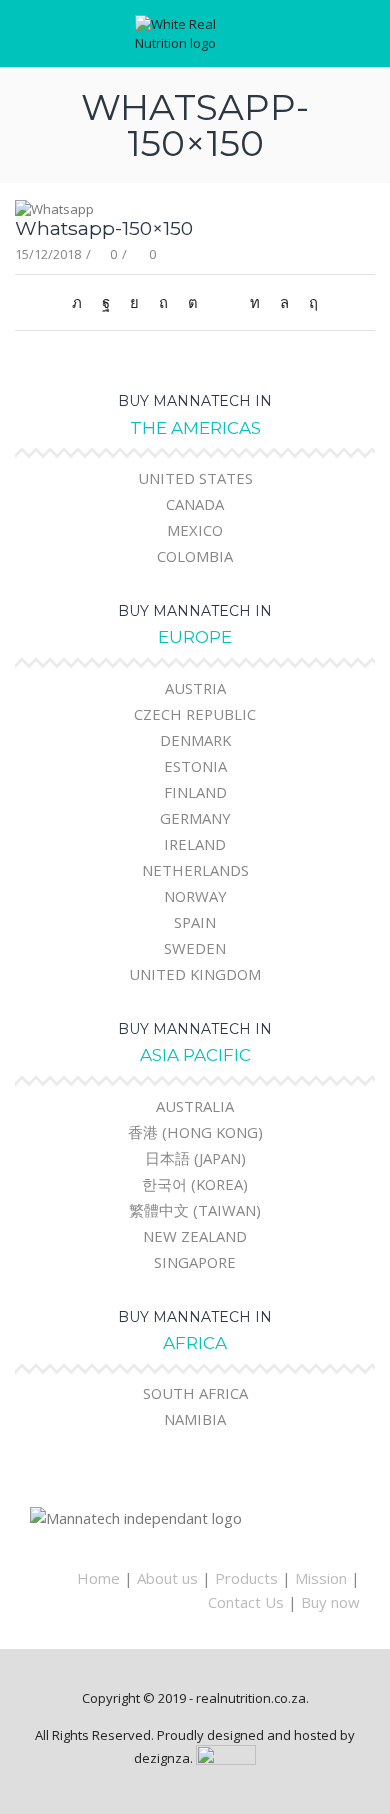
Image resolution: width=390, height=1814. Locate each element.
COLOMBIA (195, 556)
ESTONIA (195, 766)
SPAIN (195, 922)
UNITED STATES (195, 478)
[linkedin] (255, 302)
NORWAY (195, 896)
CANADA (195, 504)
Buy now (330, 1602)
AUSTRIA (195, 688)
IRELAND (195, 844)
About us (167, 1578)
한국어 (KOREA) (195, 1184)
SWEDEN (195, 948)
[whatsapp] (284, 302)
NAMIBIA (195, 1419)
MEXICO (195, 530)
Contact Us (246, 1602)
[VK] (134, 302)
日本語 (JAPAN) (195, 1158)
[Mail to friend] (224, 302)
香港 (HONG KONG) (195, 1132)
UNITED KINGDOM (195, 974)
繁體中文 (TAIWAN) (195, 1210)
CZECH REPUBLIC (195, 714)
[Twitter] (82, 302)
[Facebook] (106, 302)
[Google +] (193, 302)
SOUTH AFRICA (195, 1393)
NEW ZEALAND (195, 1236)
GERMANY (195, 818)
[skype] (308, 302)
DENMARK (195, 740)
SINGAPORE (195, 1262)
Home (98, 1578)
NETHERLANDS (195, 870)
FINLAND (195, 792)
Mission (321, 1578)
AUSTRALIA (195, 1106)
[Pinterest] (163, 302)
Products (246, 1578)
